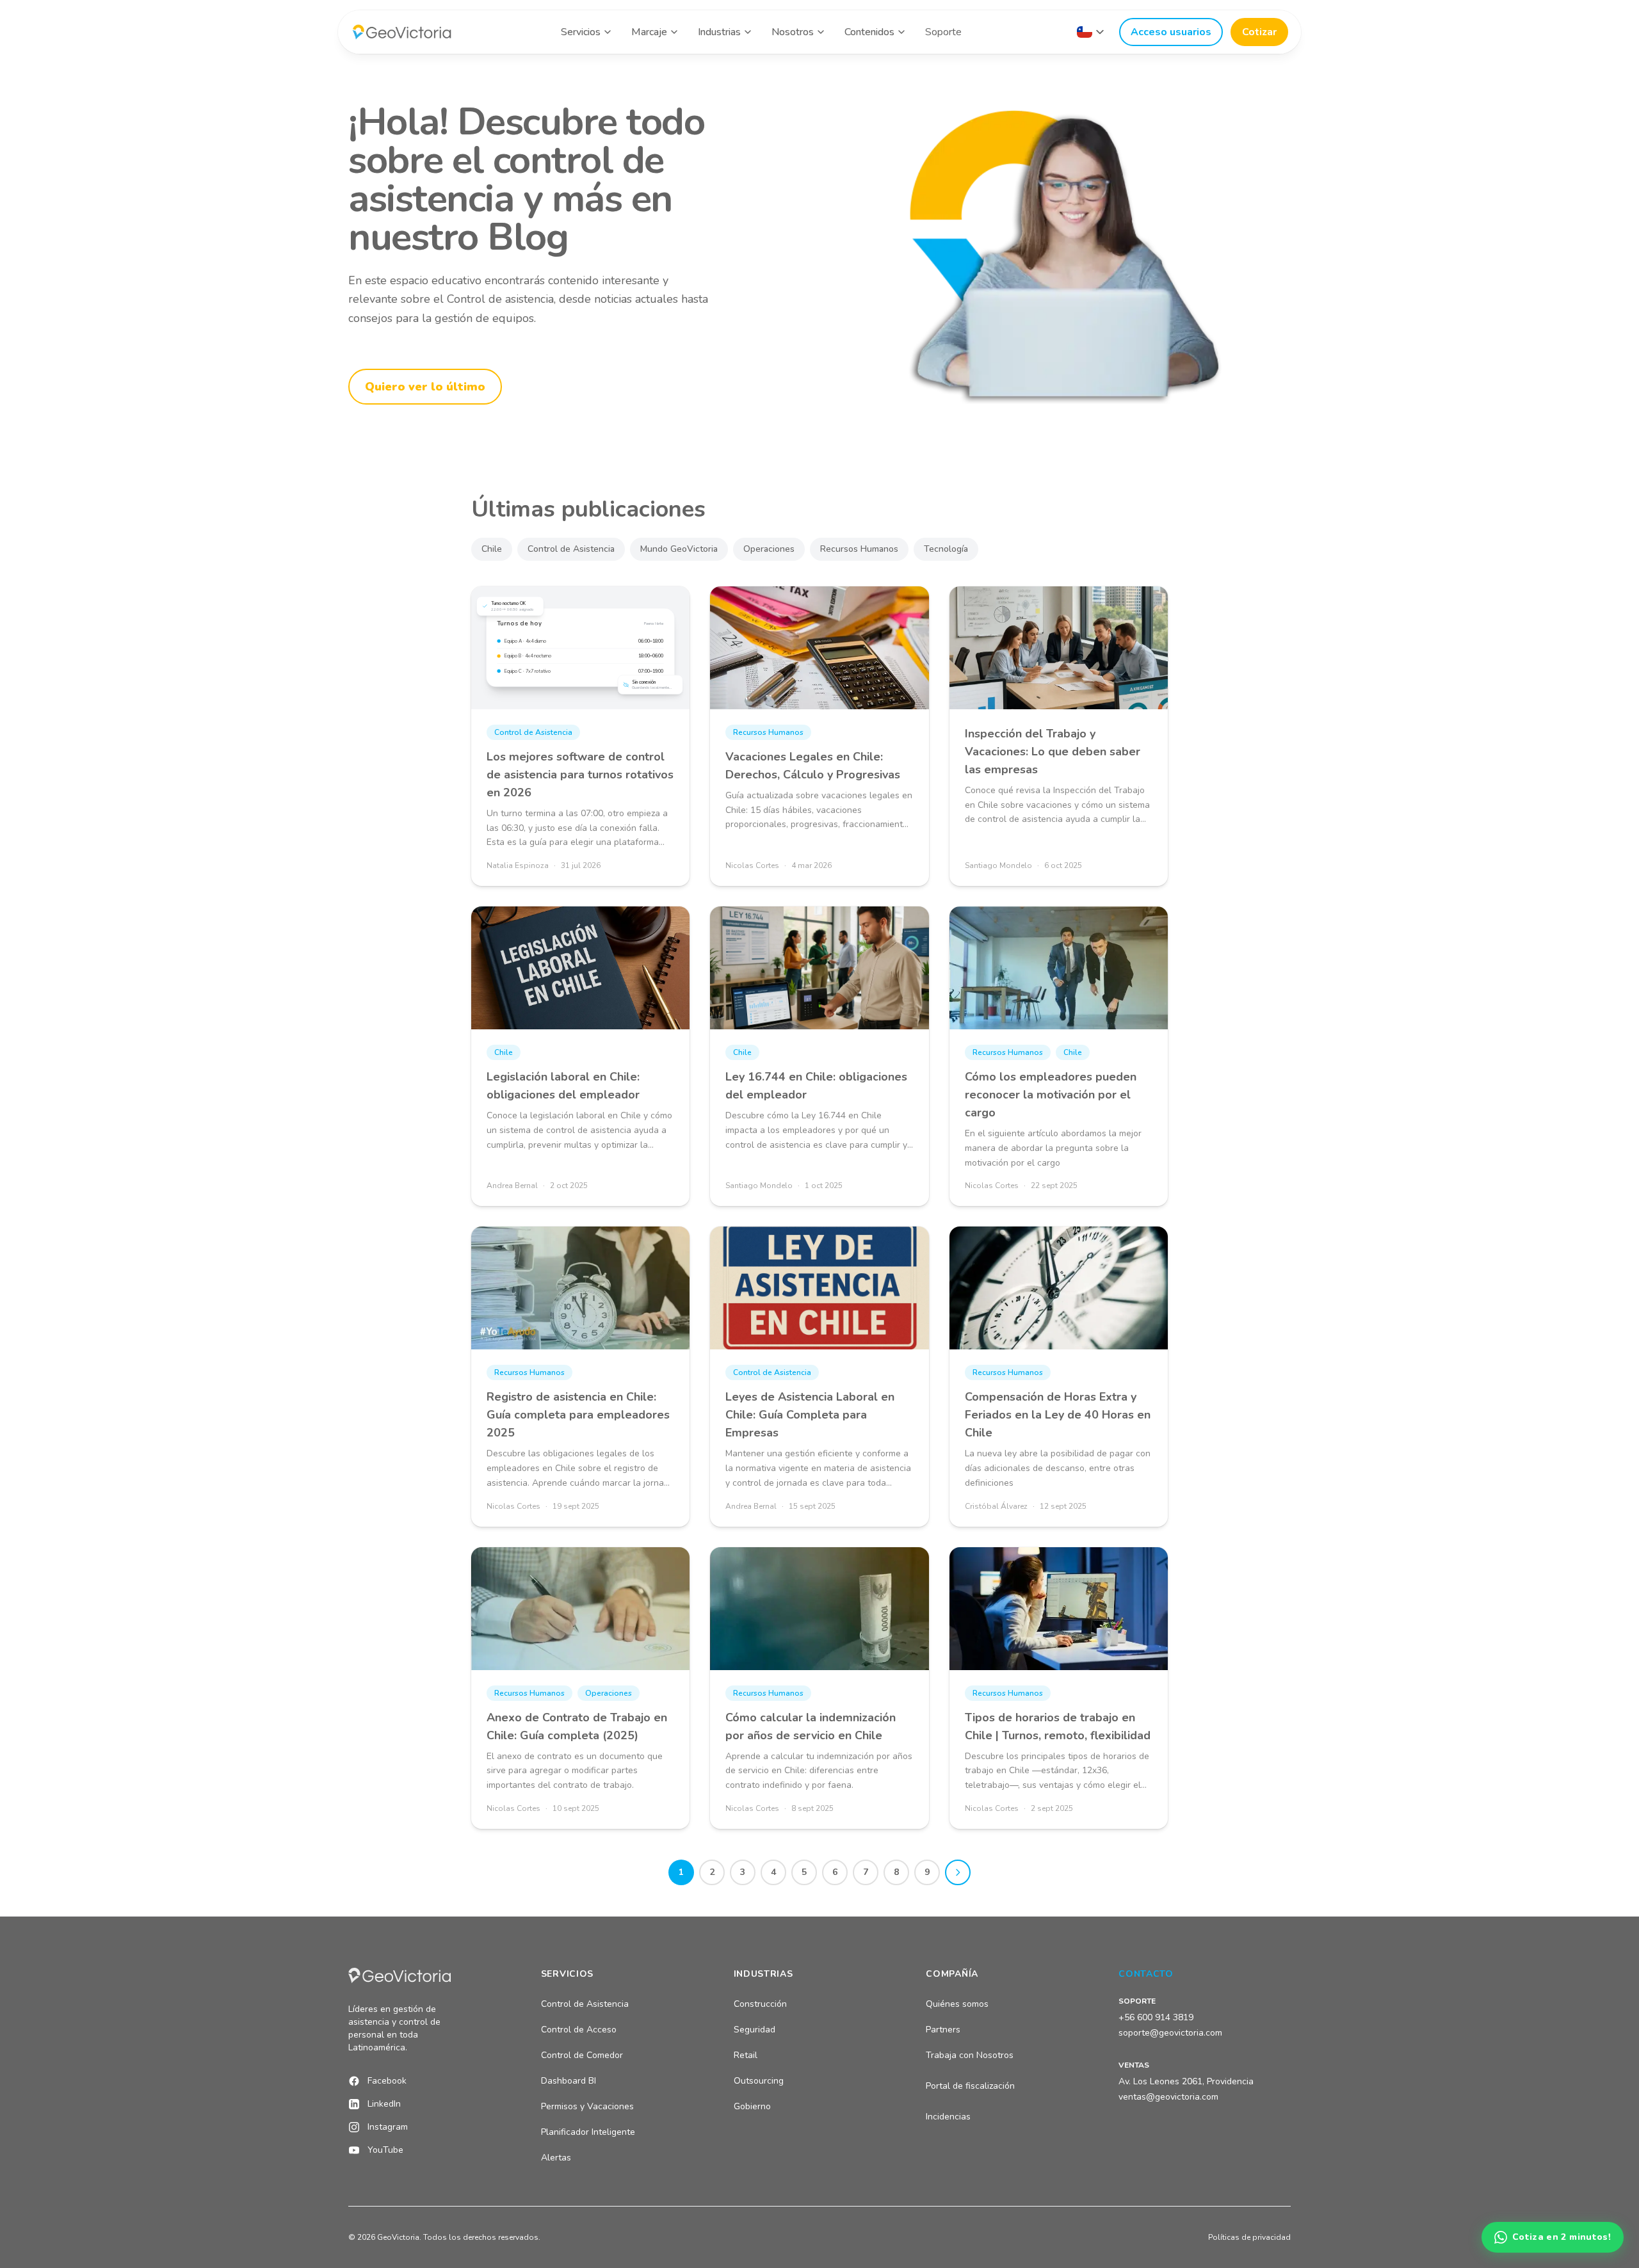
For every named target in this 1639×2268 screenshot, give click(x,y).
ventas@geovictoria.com (1168, 2097)
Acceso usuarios (1171, 32)
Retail (746, 2055)
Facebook (387, 2081)
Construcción (760, 2004)
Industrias (719, 32)
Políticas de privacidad (1249, 2237)
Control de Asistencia (571, 549)
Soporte (943, 32)
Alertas (556, 2158)
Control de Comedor (582, 2055)
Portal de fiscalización (970, 2086)
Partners (943, 2030)
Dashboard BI (569, 2081)
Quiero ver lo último (425, 387)
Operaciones (769, 549)
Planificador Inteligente (588, 2132)
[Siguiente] (958, 1872)
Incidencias (948, 2117)
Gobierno (752, 2106)
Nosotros (793, 32)
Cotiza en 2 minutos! (1562, 2237)
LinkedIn (384, 2104)
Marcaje (649, 32)
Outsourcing (759, 2081)
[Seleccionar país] (1090, 32)
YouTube (385, 2150)
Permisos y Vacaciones (587, 2106)
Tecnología (946, 549)
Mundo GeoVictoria (679, 549)
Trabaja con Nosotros (970, 2055)
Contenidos (869, 32)
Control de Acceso (579, 2030)
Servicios (581, 32)
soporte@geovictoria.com (1170, 2033)
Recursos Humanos (859, 549)
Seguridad (755, 2030)
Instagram (388, 2127)
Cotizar (1259, 32)
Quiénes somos (957, 2004)
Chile (492, 549)
